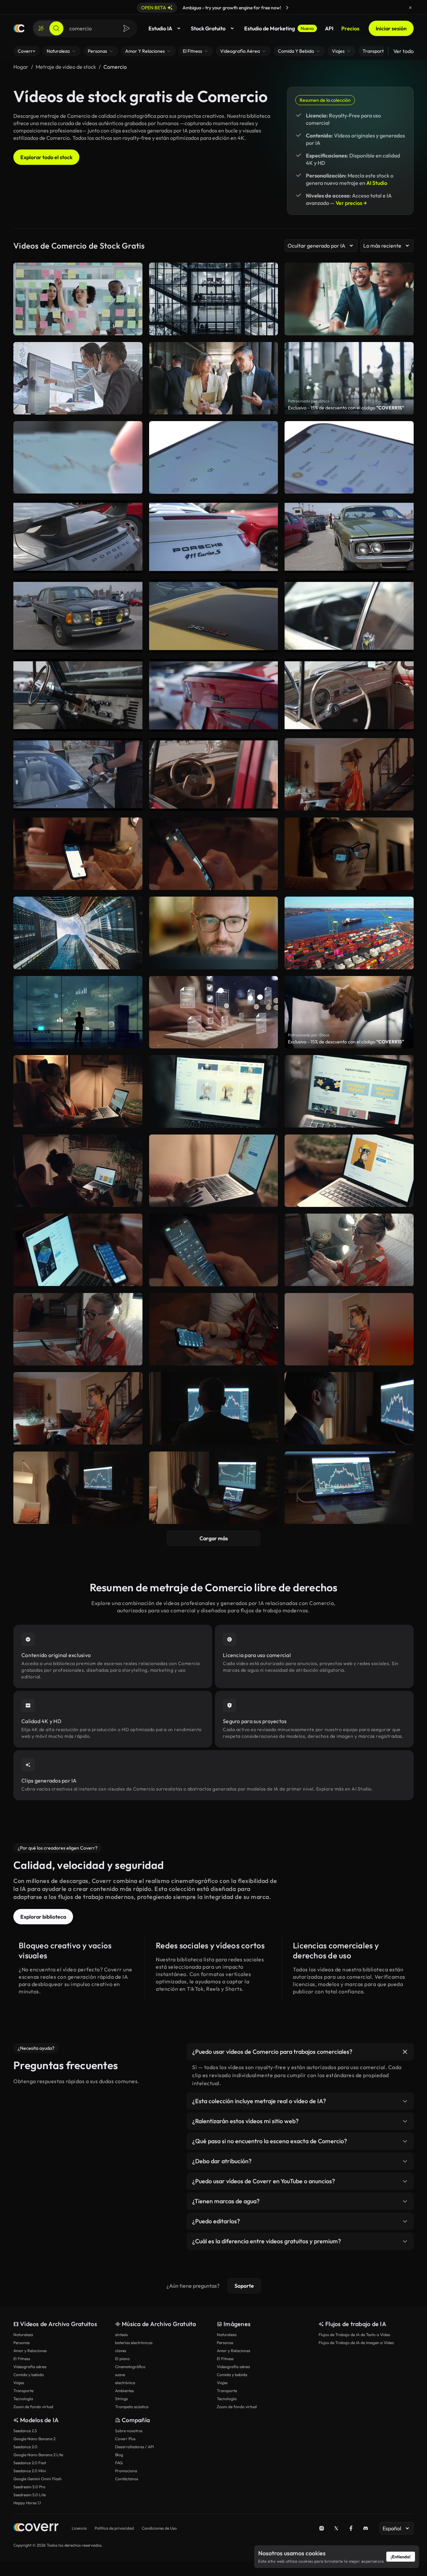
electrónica (125, 2383)
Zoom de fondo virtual (33, 2407)
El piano (122, 2359)
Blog (119, 2455)
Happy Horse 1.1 (27, 2503)
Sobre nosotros (129, 2431)
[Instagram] (322, 2528)
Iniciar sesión (391, 28)
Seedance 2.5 (25, 2431)
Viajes (19, 2383)
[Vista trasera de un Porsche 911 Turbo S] (214, 537)
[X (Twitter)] (336, 2528)
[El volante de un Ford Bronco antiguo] (78, 695)
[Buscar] (56, 28)
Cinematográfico (130, 2367)
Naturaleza (23, 2335)
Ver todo (403, 51)
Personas (22, 2343)
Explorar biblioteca (43, 1917)
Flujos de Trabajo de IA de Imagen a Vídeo (356, 2343)
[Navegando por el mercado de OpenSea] (78, 1408)
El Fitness (22, 2359)
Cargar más (214, 1538)
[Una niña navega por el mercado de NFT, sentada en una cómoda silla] (78, 1171)
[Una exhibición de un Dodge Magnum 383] (349, 537)
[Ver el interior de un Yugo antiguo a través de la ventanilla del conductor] (214, 774)
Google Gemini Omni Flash (38, 2479)
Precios (350, 28)
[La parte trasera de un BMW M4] (214, 695)
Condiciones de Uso (159, 2528)
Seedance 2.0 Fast (30, 2463)
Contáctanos (127, 2479)
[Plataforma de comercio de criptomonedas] (349, 457)
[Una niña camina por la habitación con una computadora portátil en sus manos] (349, 774)
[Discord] (366, 2528)
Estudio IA (160, 28)
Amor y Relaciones (30, 2351)
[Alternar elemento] (405, 2052)
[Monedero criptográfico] (214, 457)
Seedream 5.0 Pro (29, 2487)
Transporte (23, 2391)
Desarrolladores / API (134, 2447)
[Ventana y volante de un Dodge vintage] (349, 616)
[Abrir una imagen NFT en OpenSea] (214, 1171)
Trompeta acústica (132, 2407)
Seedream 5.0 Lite (30, 2495)
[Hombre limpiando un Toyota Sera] (78, 774)
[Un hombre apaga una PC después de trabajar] (349, 1408)
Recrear (78, 486)
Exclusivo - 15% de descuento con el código (346, 408)
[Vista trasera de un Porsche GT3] (78, 537)
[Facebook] (351, 2528)
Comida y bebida (29, 2375)
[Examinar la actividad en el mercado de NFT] (214, 1250)
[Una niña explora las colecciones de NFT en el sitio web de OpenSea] (78, 1091)
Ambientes (124, 2391)
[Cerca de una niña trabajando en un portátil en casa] (349, 854)
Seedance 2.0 (25, 2447)
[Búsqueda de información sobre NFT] (349, 1171)
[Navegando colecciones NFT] (349, 1091)
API (329, 28)
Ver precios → (351, 203)
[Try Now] (287, 8)
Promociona (126, 2471)
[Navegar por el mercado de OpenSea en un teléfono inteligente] (214, 854)
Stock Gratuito (208, 28)
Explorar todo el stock (46, 157)
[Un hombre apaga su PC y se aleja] (214, 1408)
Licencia (79, 2528)
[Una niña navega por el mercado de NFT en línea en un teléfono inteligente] (349, 1250)
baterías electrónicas (134, 2343)
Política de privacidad (114, 2528)
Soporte (244, 2286)
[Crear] (41, 28)
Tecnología (23, 2399)
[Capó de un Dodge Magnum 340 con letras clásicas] (214, 616)
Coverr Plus (125, 2439)
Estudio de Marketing (279, 28)
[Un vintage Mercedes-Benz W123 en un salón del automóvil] (78, 616)
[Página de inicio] (19, 28)
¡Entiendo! (401, 2557)
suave (120, 2375)
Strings (121, 2399)
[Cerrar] (410, 8)
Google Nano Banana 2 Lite (38, 2455)
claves (121, 2351)
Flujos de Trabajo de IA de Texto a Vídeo (354, 2335)
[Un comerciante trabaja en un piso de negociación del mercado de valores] (349, 1488)
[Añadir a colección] (133, 430)
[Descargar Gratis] (133, 486)
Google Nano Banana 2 (34, 2439)
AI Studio (377, 183)
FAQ (119, 2463)
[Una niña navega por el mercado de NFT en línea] (349, 1329)
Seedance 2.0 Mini (30, 2471)
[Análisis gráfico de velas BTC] (78, 457)
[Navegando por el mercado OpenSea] (214, 1091)
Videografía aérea (30, 2367)
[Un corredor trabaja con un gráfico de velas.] (78, 1488)
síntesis (121, 2335)
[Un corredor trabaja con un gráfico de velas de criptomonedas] (214, 1488)
